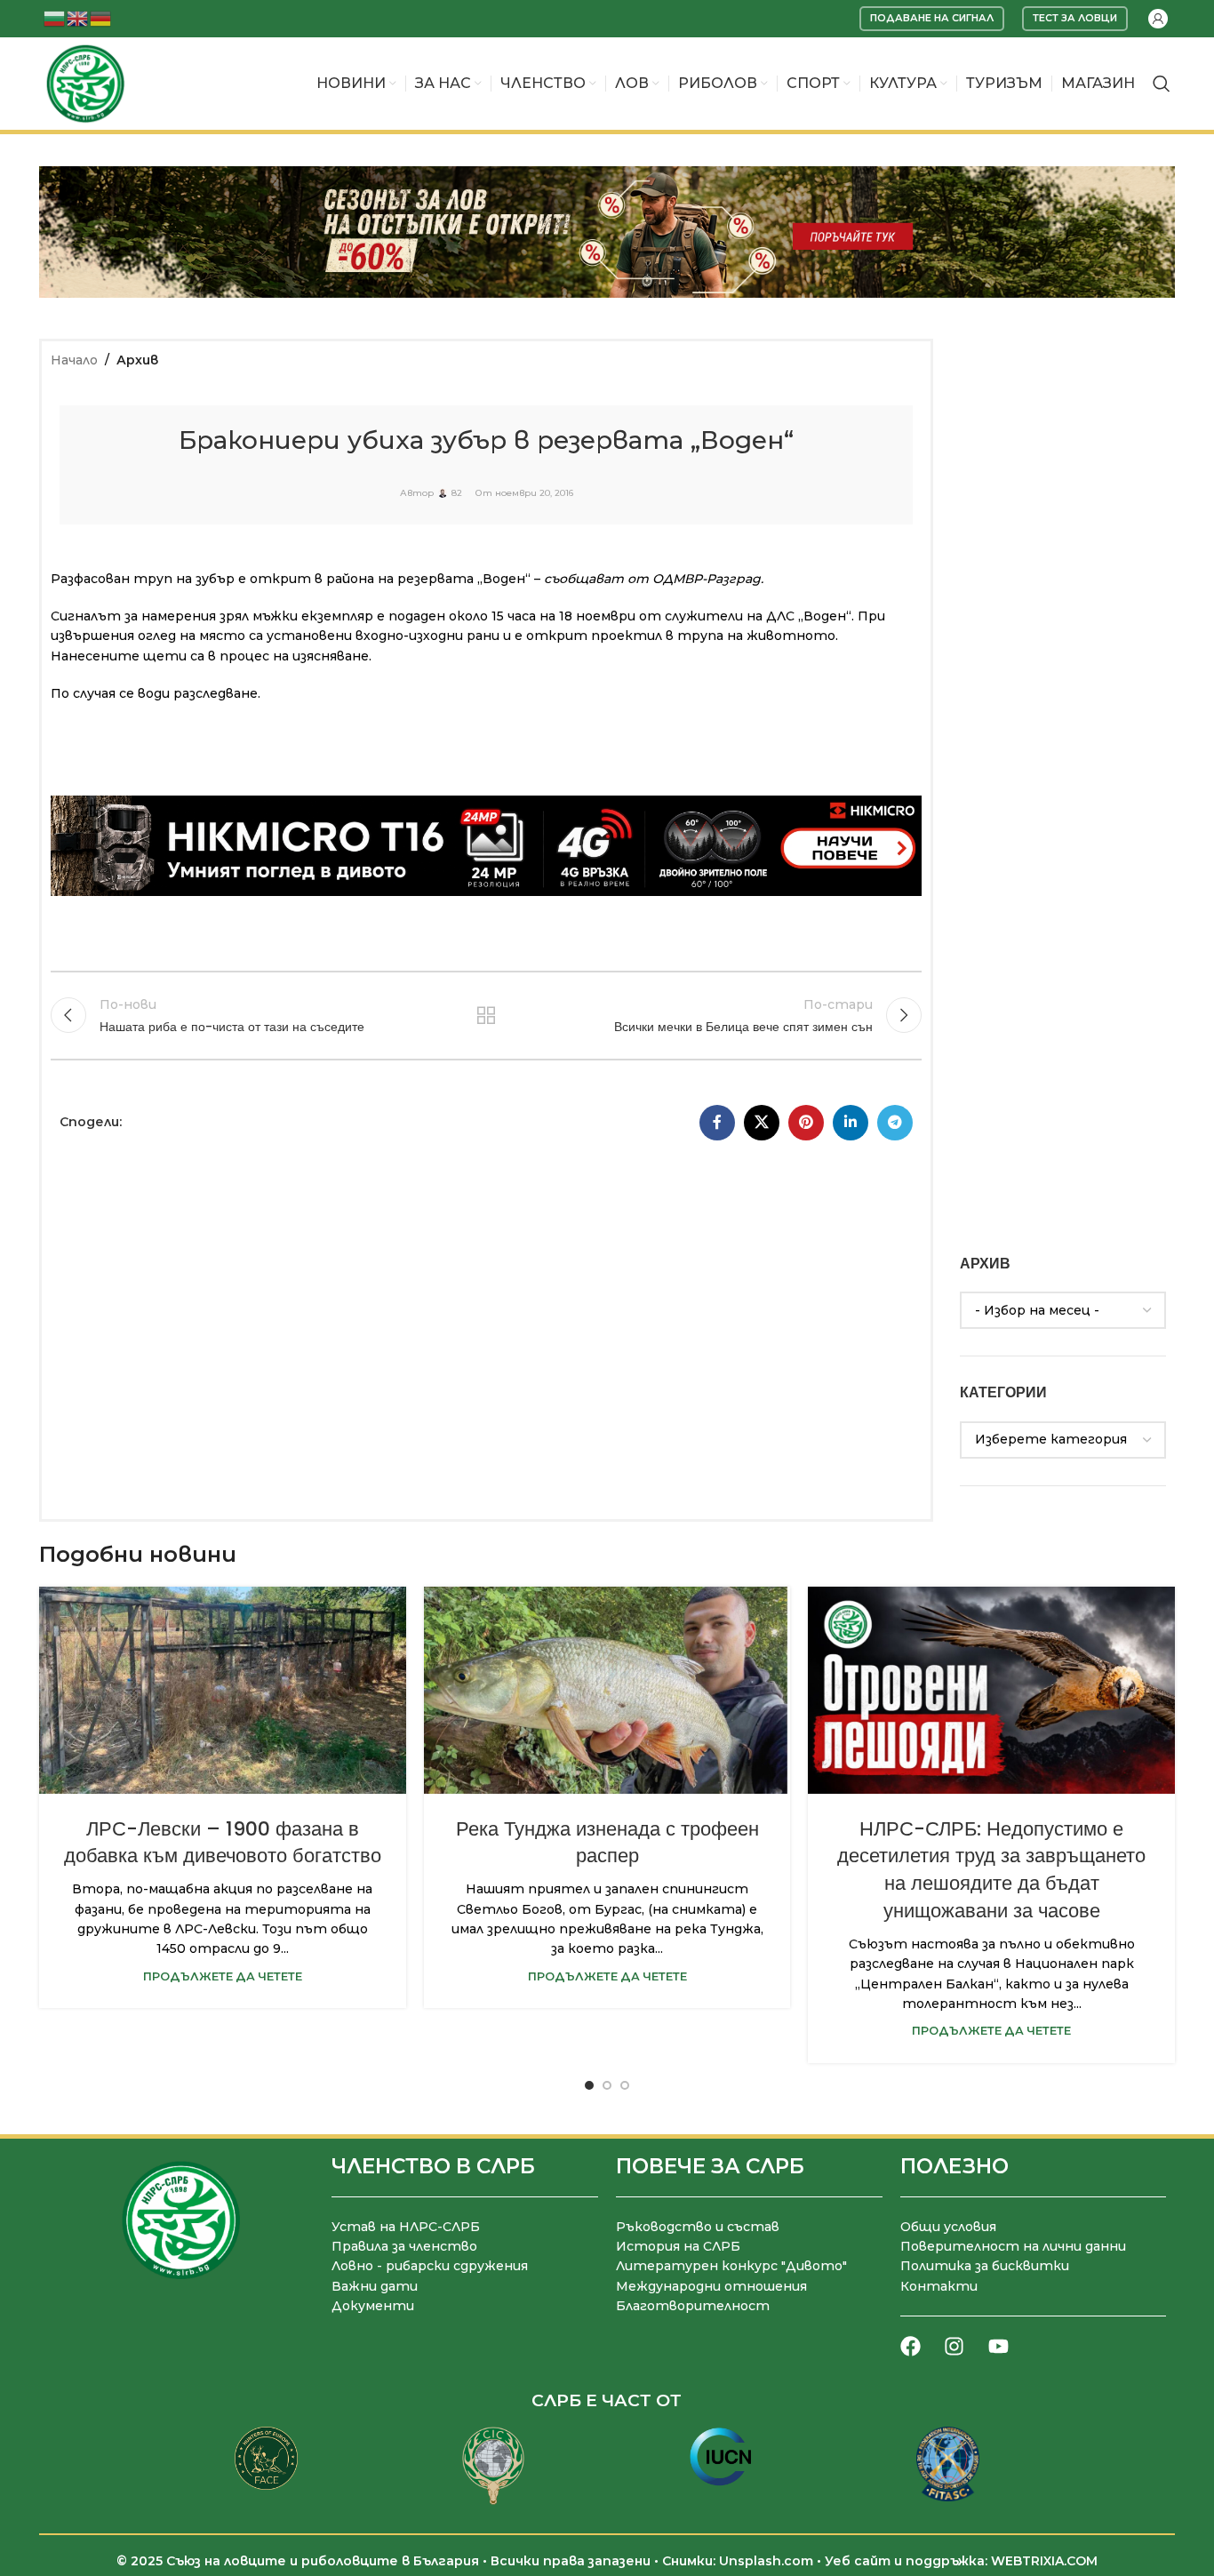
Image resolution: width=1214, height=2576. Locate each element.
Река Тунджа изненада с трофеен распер (607, 1843)
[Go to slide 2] (607, 2085)
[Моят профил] (1158, 19)
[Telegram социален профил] (895, 1123)
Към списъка (486, 1015)
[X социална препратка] (762, 1123)
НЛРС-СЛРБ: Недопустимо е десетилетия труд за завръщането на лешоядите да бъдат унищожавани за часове (991, 1870)
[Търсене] (1162, 84)
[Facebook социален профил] (717, 1123)
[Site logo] (85, 83)
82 (457, 493)
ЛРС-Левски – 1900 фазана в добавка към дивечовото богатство (223, 1843)
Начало (74, 360)
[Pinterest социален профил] (806, 1123)
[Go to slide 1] (589, 2085)
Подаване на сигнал (932, 18)
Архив (137, 360)
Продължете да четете (223, 1976)
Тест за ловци (1075, 18)
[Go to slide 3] (625, 2085)
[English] (78, 17)
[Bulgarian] (55, 17)
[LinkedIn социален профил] (851, 1123)
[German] (101, 17)
